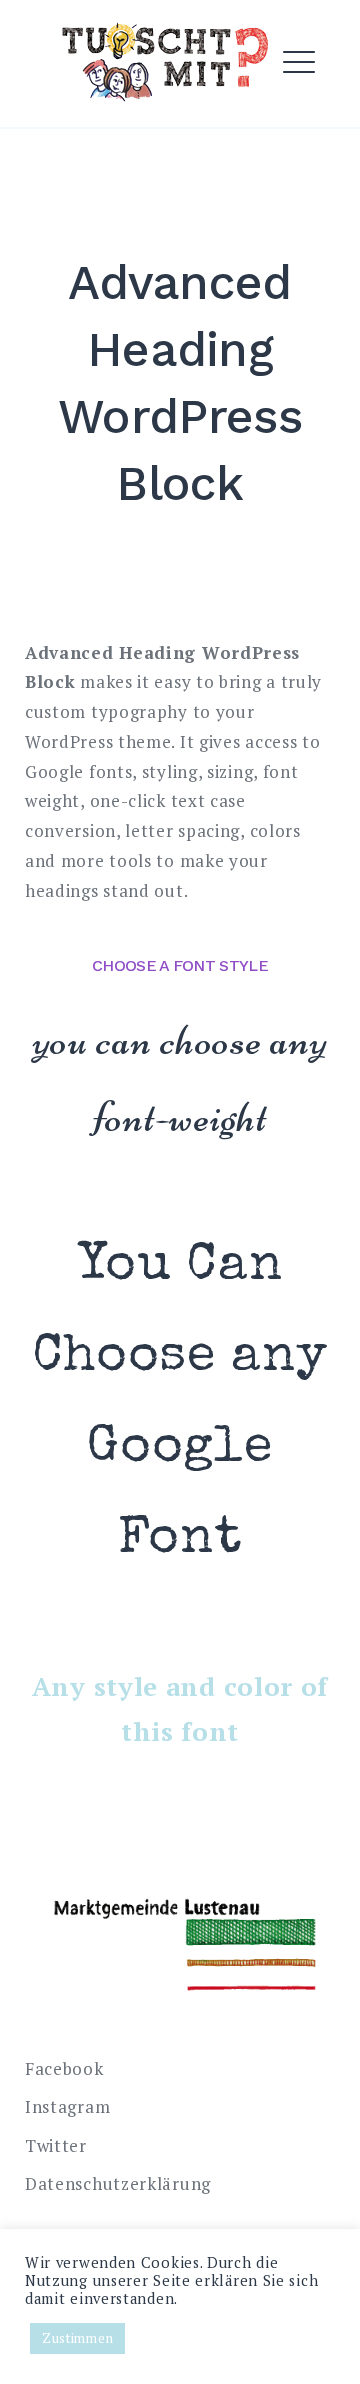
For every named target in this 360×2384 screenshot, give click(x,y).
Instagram (67, 2106)
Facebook (64, 2068)
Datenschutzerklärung (118, 2183)
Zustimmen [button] (77, 2338)
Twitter (56, 2145)
